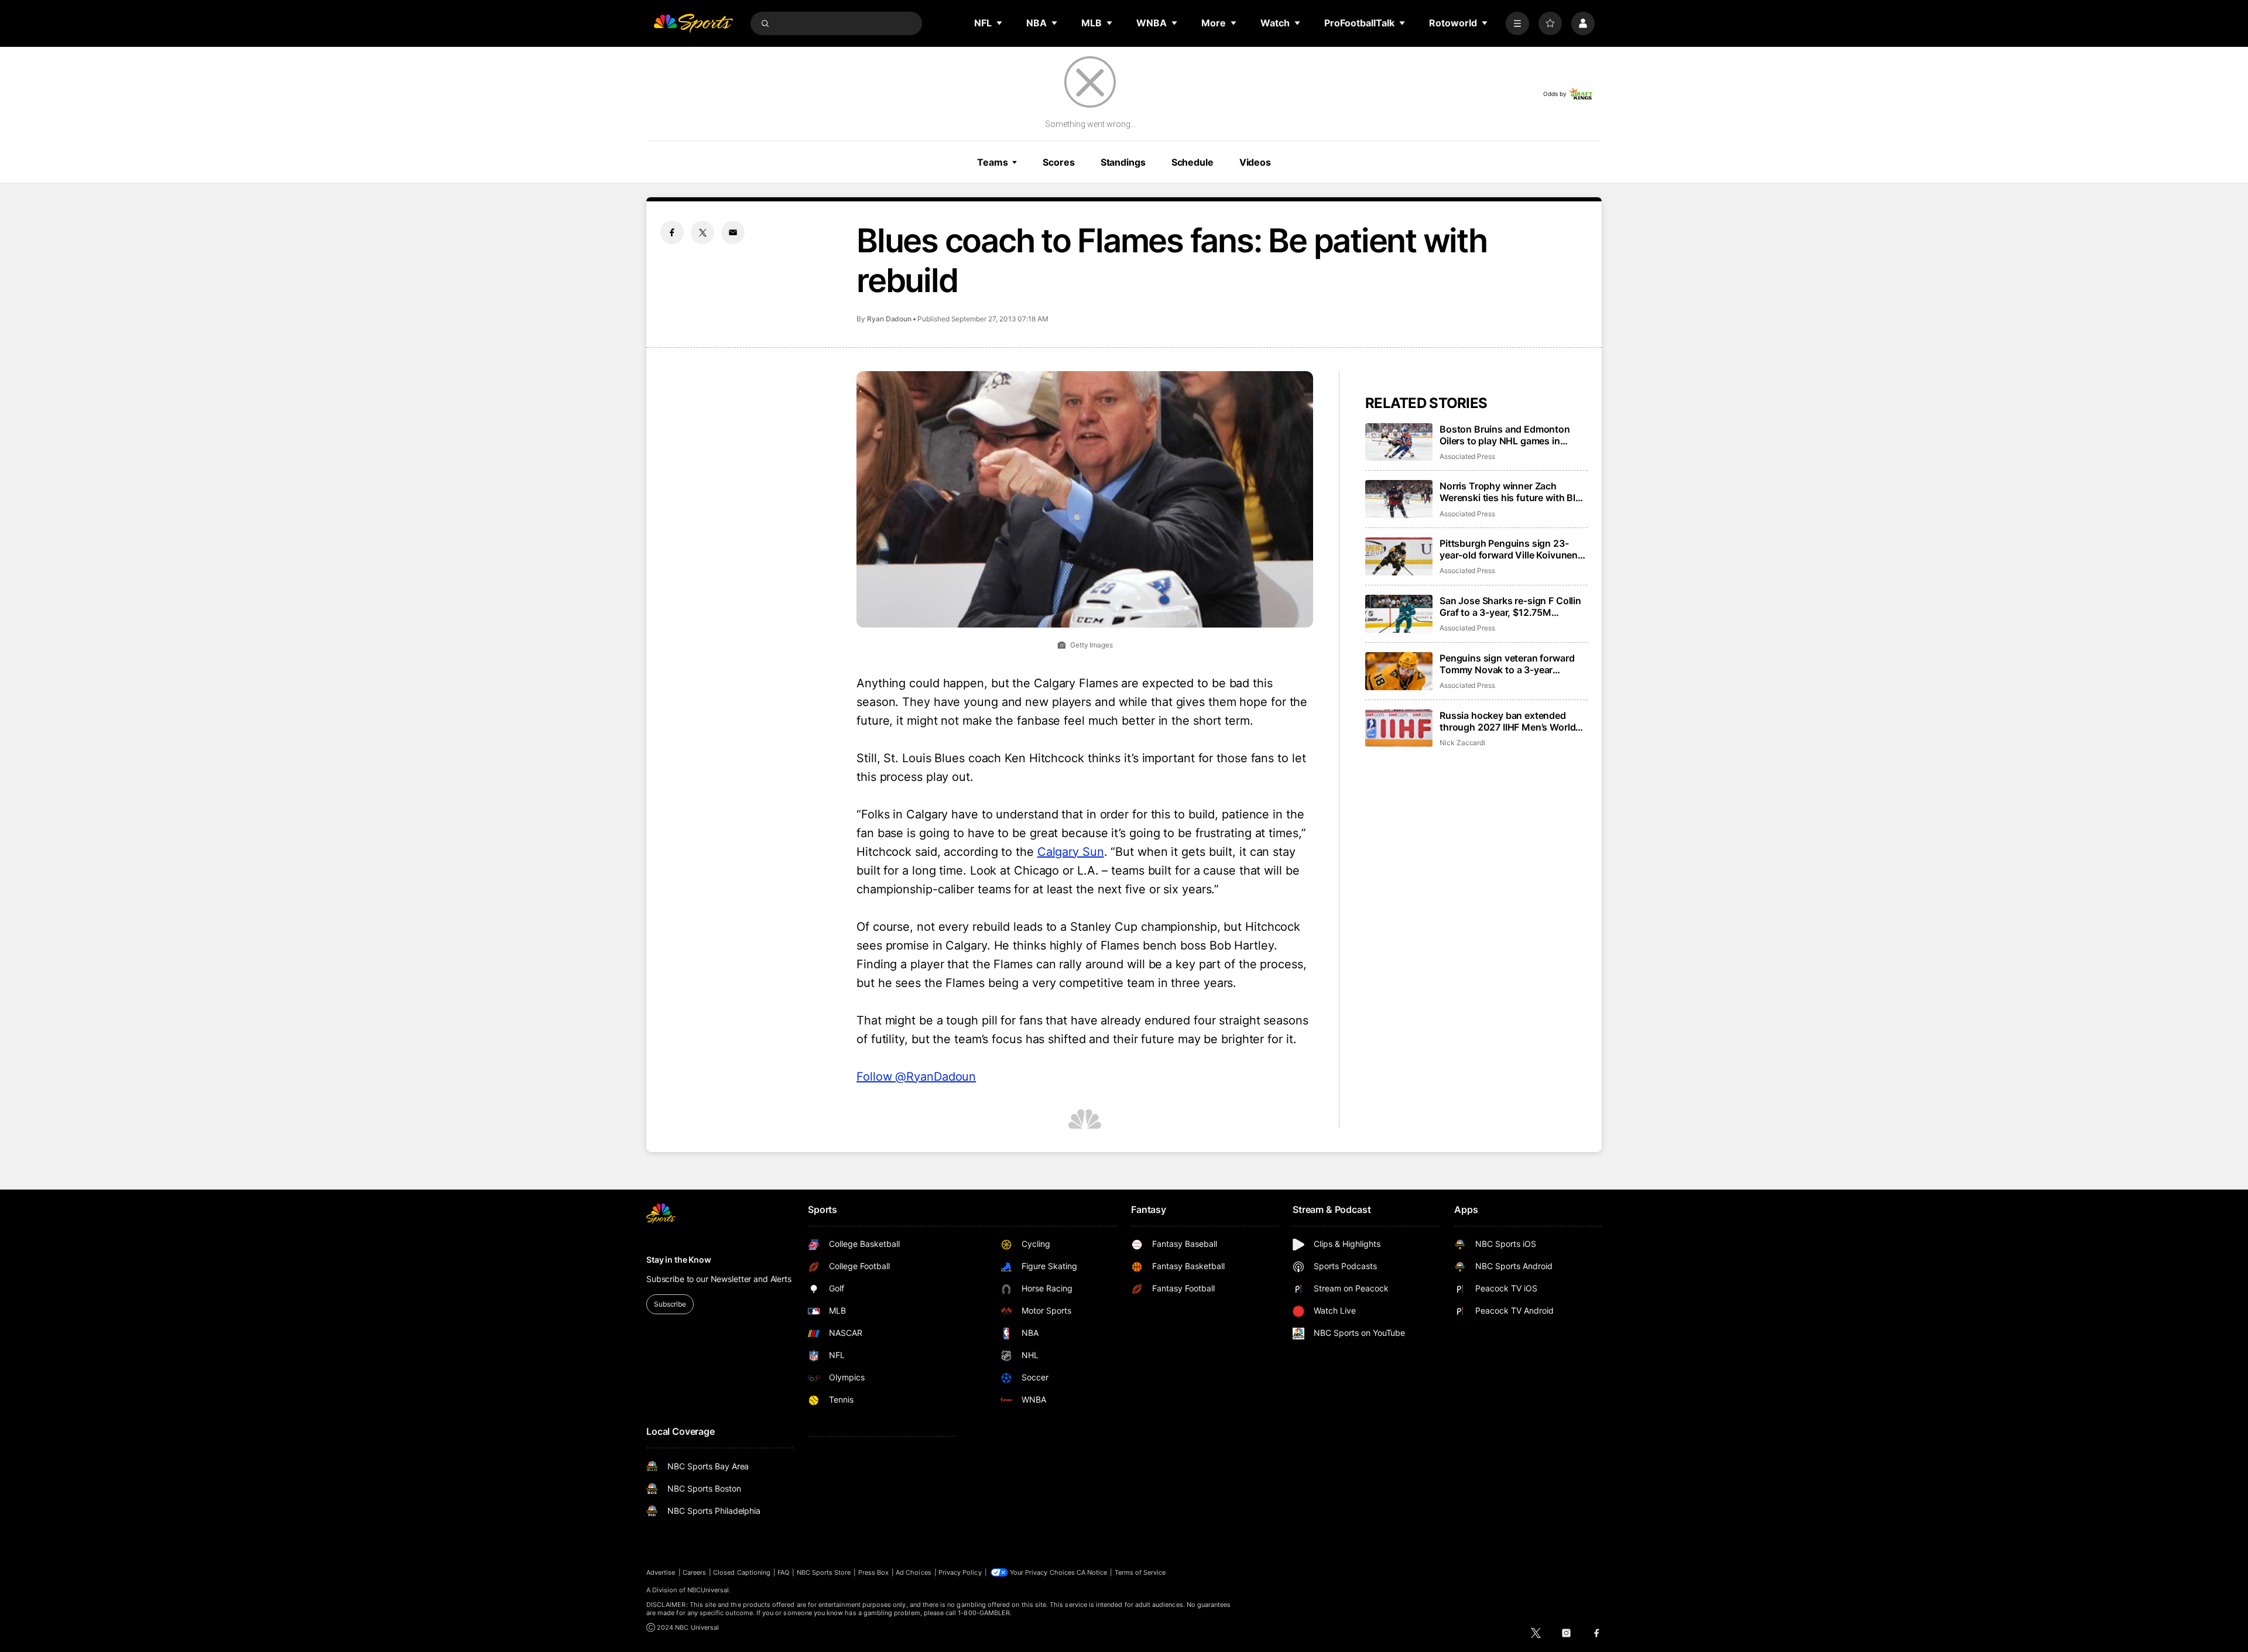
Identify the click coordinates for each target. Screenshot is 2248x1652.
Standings (1123, 162)
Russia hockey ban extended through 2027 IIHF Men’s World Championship (1507, 721)
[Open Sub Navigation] (1000, 23)
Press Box (874, 1572)
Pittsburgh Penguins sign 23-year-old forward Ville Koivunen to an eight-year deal (1509, 549)
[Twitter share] (702, 232)
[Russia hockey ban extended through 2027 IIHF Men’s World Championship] (1399, 729)
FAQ (783, 1572)
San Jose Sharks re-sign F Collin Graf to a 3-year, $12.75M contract (1510, 606)
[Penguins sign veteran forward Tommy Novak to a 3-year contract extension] (1399, 671)
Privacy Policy (960, 1572)
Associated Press (1467, 456)
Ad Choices (914, 1572)
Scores (1058, 162)
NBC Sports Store (824, 1572)
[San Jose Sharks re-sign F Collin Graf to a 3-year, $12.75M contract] (1399, 614)
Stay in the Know (679, 1259)
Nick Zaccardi (1462, 743)
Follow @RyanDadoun (916, 1077)
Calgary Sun (1071, 852)
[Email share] (733, 232)
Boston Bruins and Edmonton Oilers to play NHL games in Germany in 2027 (1505, 435)
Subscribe (670, 1304)
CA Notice (1092, 1572)
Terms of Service (1140, 1572)
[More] (1517, 23)
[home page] (693, 23)
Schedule (1192, 162)
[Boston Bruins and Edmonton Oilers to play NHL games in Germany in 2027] (1399, 442)
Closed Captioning (742, 1572)
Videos (1255, 162)
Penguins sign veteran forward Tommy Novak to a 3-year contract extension (1507, 664)
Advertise (661, 1572)
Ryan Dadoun (889, 319)
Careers (694, 1572)
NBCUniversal (708, 1590)
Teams (992, 162)
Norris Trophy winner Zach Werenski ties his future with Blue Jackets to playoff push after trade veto (1513, 492)
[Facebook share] (672, 232)
